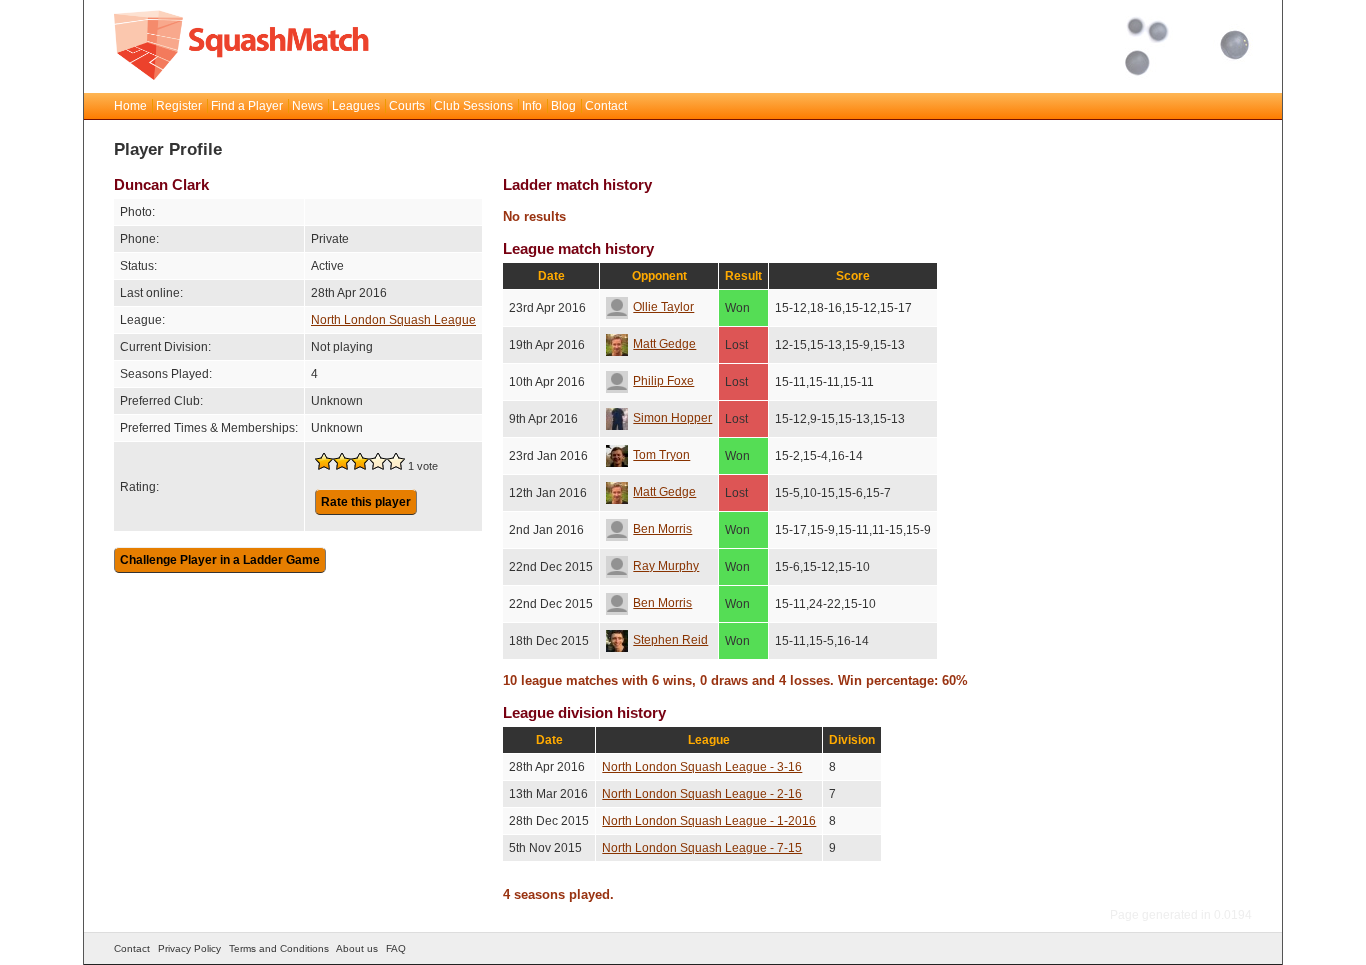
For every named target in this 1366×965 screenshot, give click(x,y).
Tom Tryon (661, 455)
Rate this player (366, 502)
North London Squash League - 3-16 (702, 767)
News (307, 106)
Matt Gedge (664, 344)
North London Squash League (393, 320)
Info (532, 106)
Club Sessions (473, 106)
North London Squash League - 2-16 (702, 794)
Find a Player (247, 106)
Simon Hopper (672, 418)
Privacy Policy (189, 948)
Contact (606, 106)
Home (130, 106)
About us (357, 948)
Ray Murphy (666, 566)
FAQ (396, 948)
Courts (407, 106)
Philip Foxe (663, 381)
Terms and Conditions (279, 948)
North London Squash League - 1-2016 (709, 821)
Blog (563, 106)
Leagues (356, 106)
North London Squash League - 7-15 (702, 848)
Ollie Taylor (663, 307)
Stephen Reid (670, 640)
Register (179, 106)
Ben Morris (662, 529)
